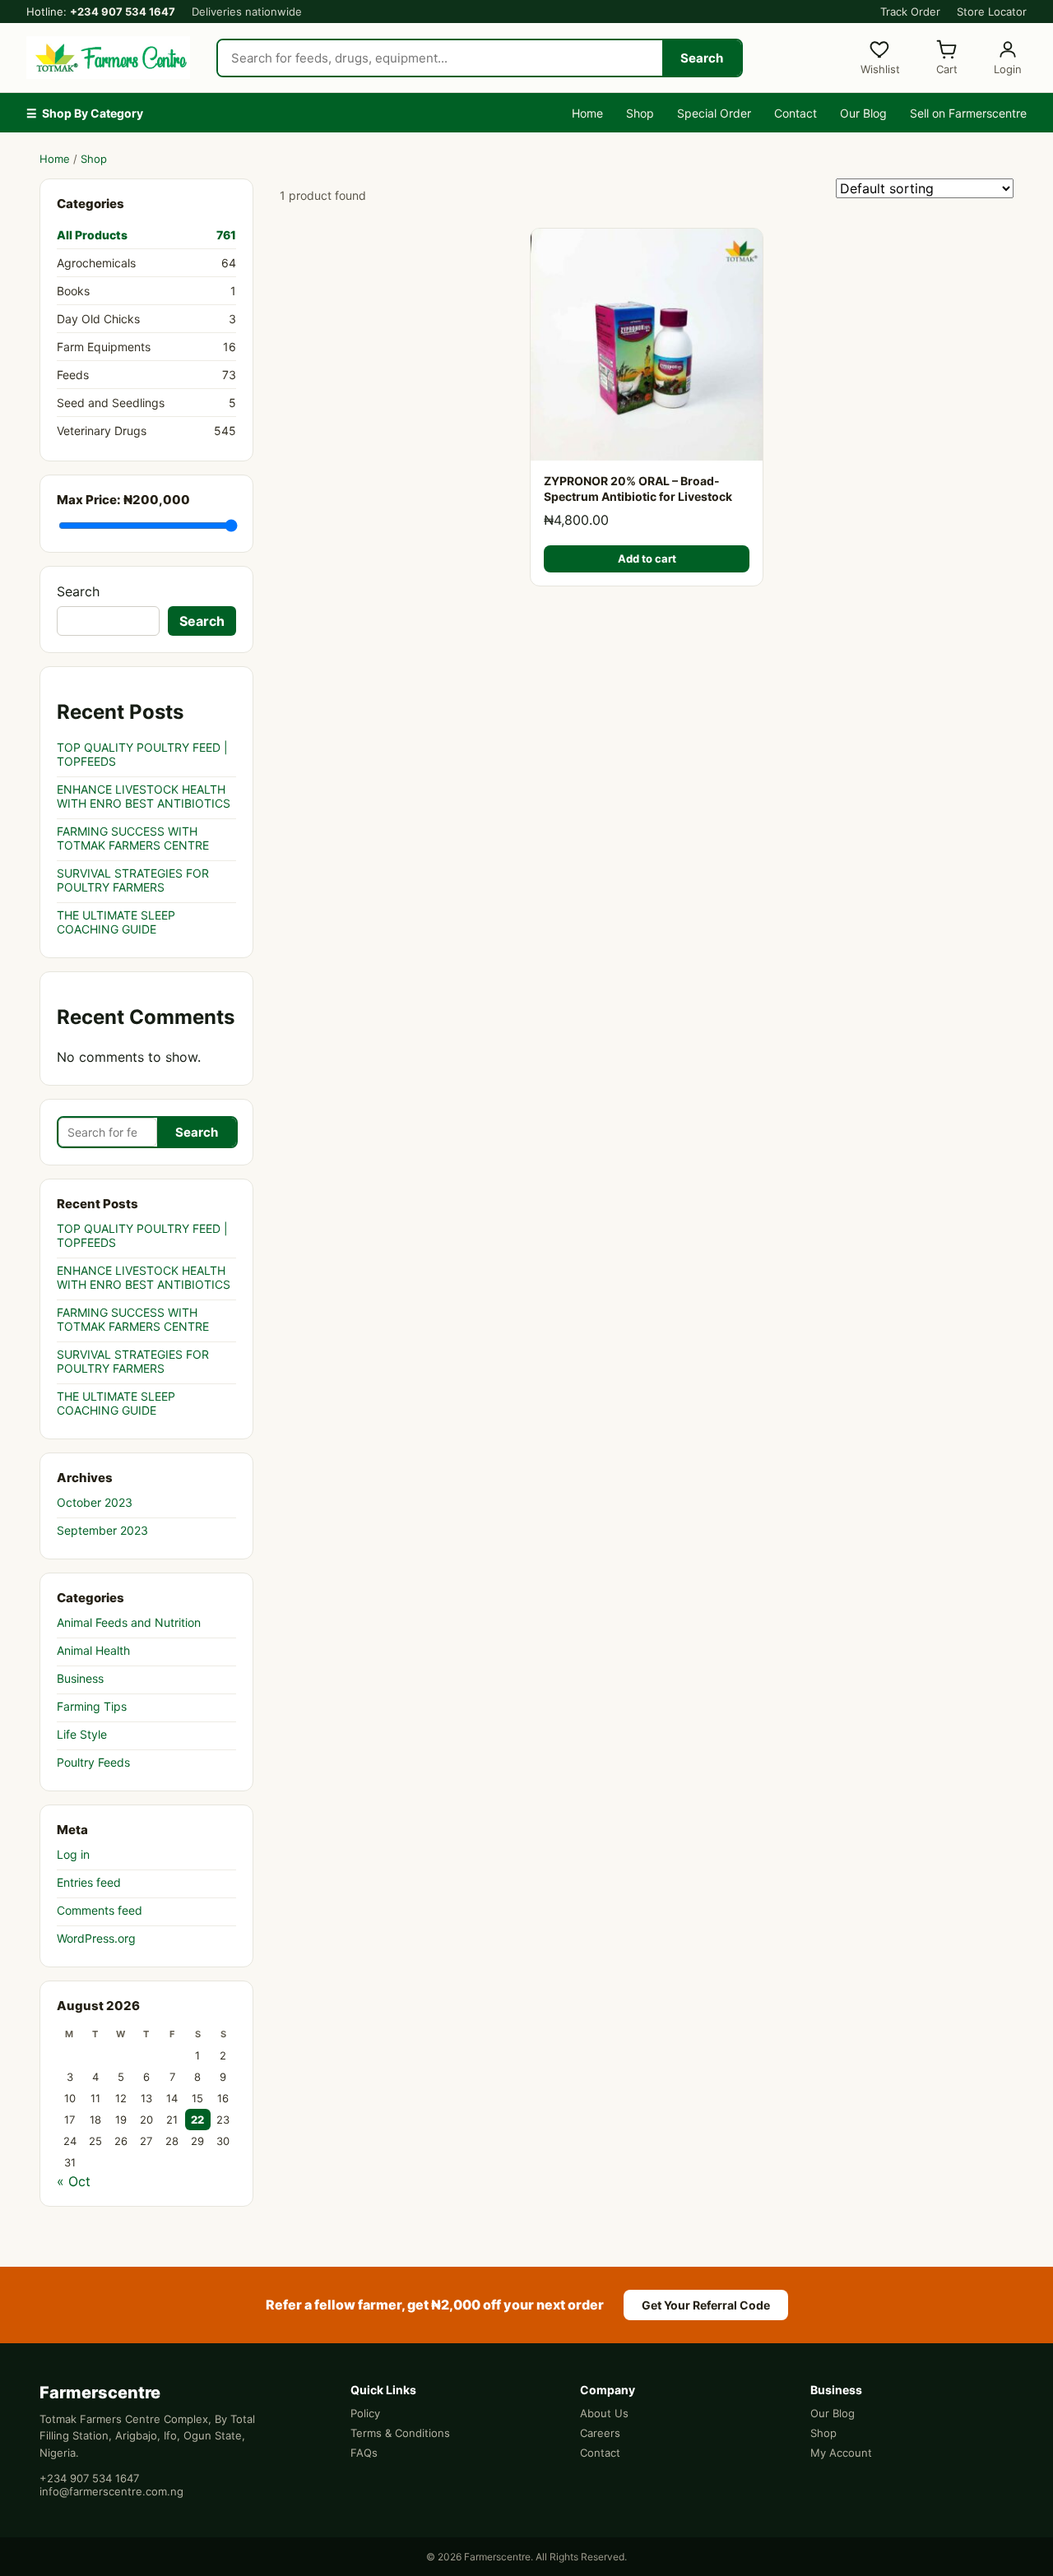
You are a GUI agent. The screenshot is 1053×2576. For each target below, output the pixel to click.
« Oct (74, 2181)
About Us (604, 2413)
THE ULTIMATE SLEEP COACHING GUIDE (116, 922)
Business (80, 1678)
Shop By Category (85, 113)
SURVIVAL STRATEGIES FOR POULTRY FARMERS (133, 880)
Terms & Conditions (400, 2433)
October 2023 (95, 1502)
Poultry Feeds (93, 1762)
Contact (796, 113)
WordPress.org (96, 1938)
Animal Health (93, 1650)
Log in (73, 1854)
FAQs (364, 2453)
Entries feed (89, 1882)
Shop (640, 113)
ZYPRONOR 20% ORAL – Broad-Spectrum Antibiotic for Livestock (638, 489)
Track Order (910, 12)
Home (587, 113)
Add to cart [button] (647, 558)
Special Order (714, 113)
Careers (600, 2433)
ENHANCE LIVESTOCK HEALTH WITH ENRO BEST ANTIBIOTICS (144, 796)
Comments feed (100, 1910)
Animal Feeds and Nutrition (129, 1622)
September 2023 (102, 1530)
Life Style (82, 1734)
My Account (841, 2453)
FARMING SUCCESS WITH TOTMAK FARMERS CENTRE (133, 838)
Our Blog (863, 113)
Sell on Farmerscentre (968, 113)
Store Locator (992, 12)
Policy (365, 2413)
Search (702, 58)
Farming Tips (92, 1706)
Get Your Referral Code (706, 2305)
